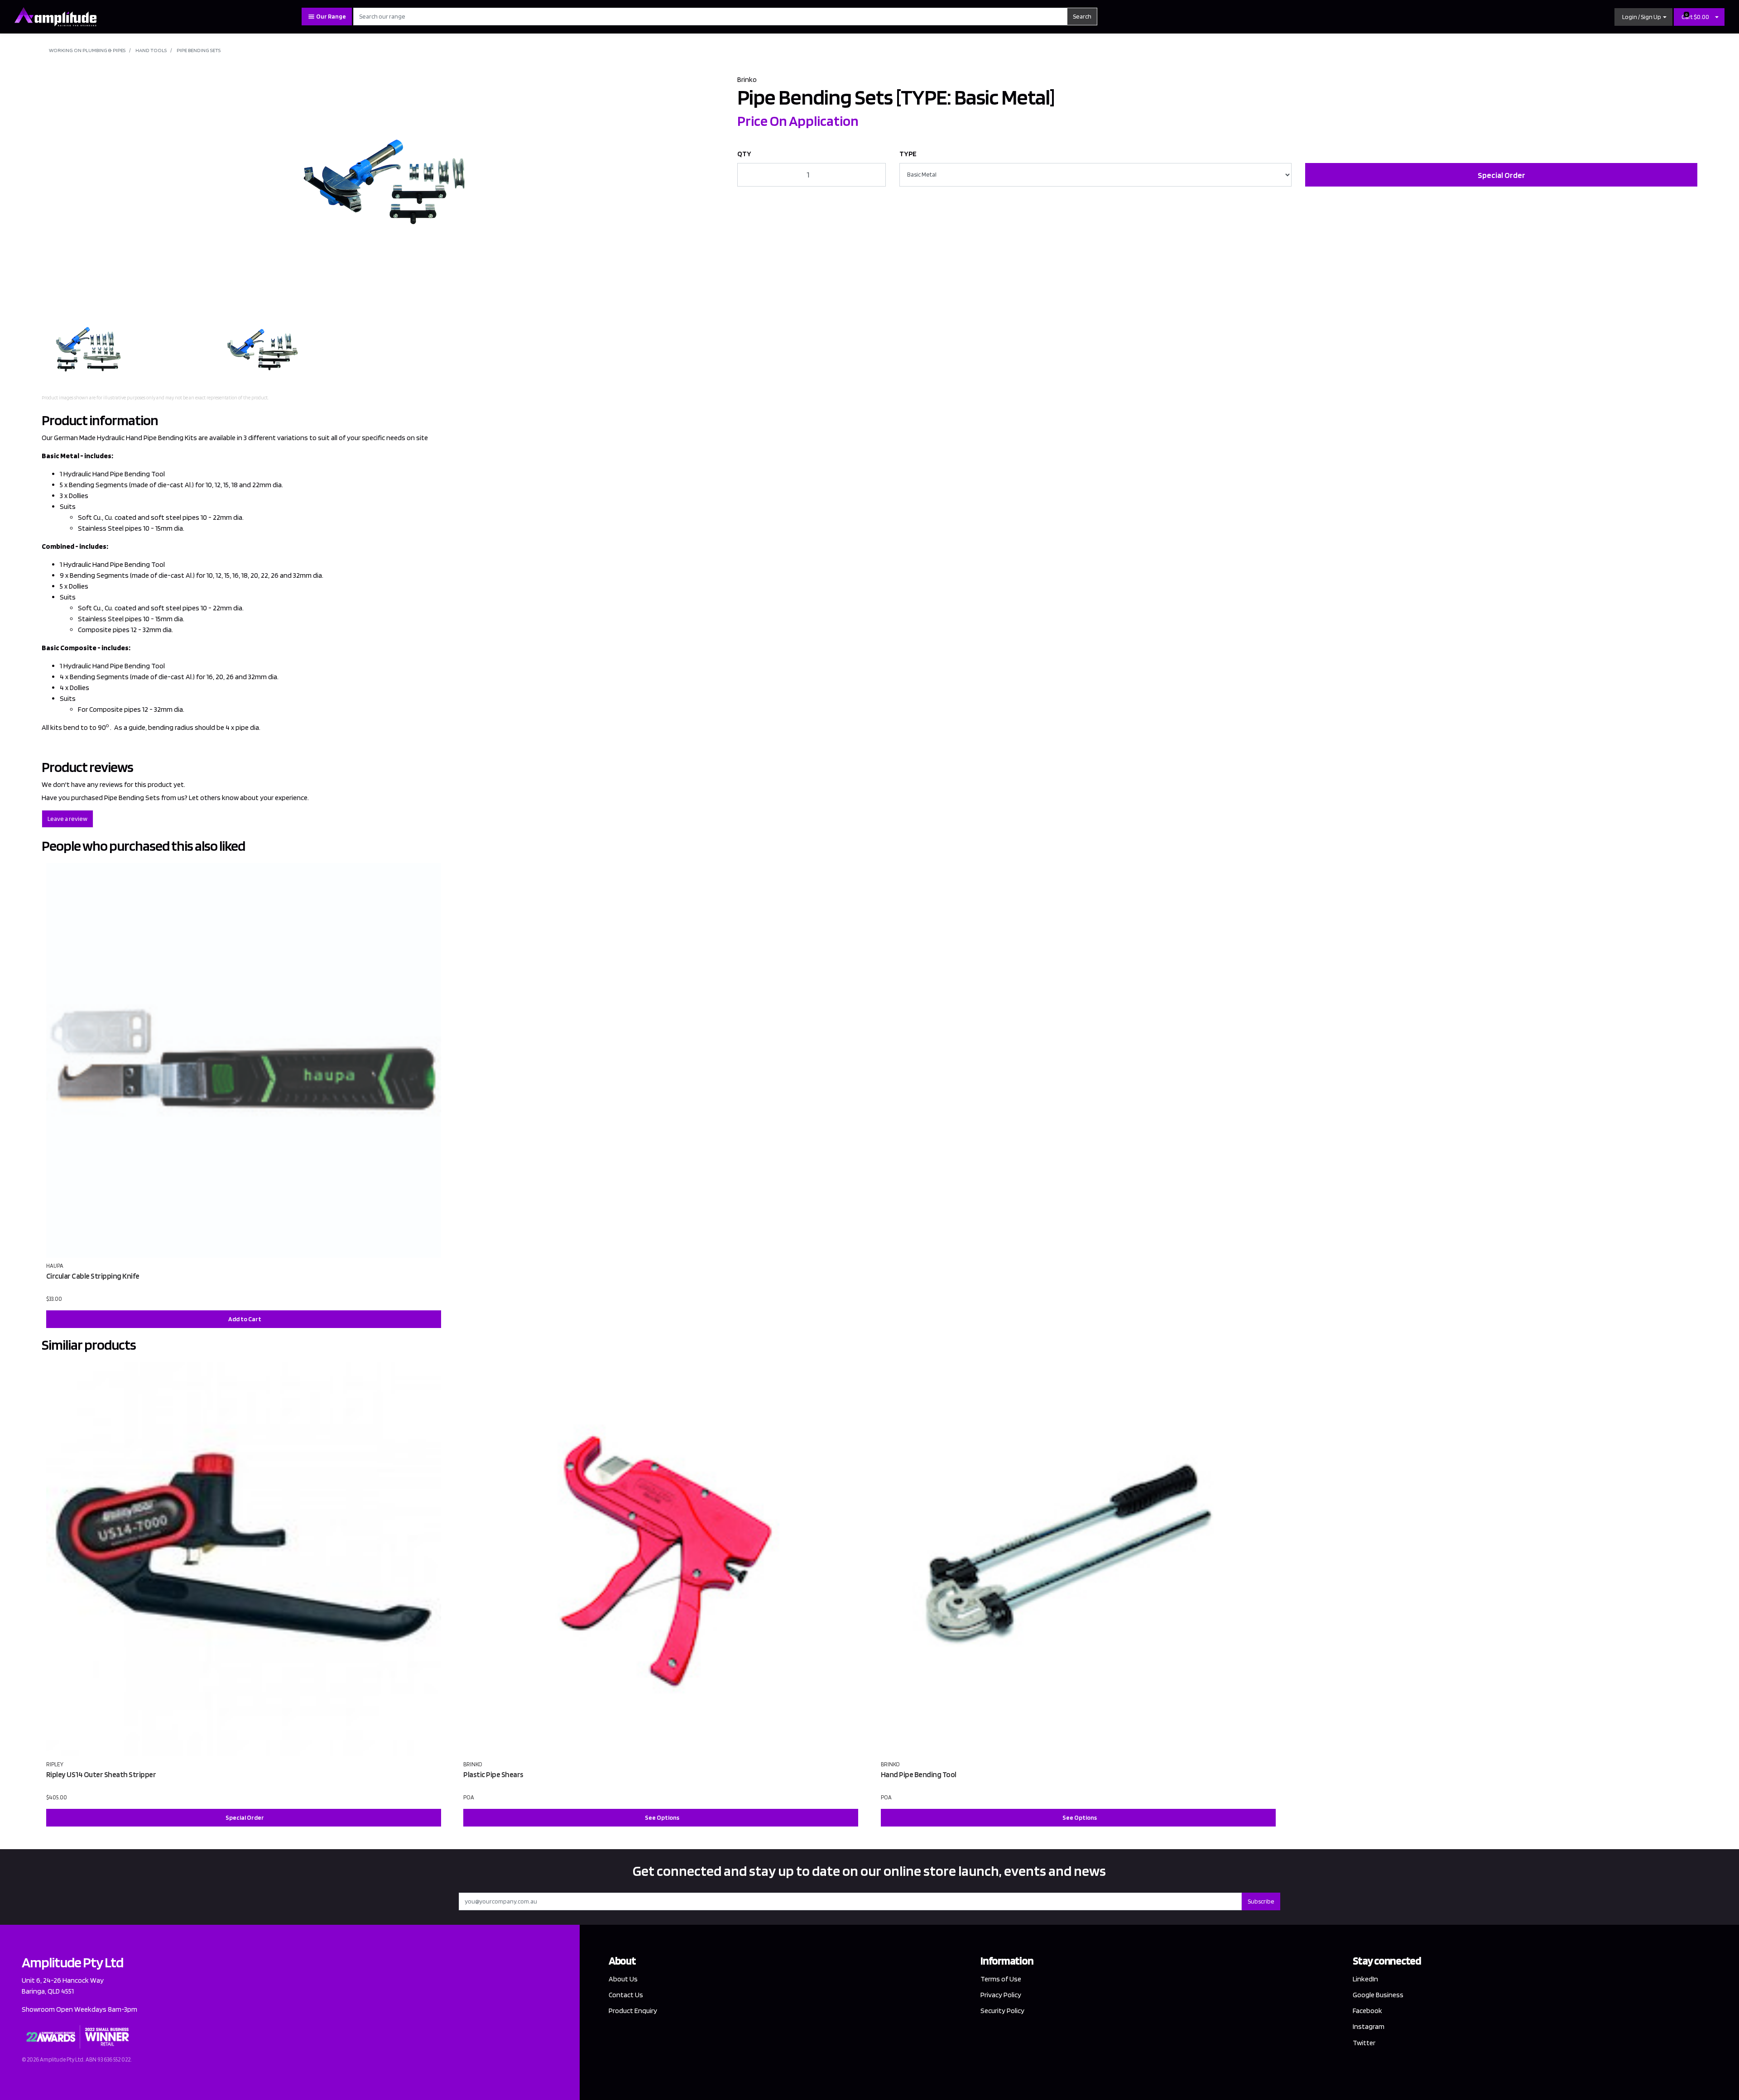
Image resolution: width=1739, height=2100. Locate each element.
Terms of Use (1001, 1979)
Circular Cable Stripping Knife (93, 1276)
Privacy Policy (1001, 1995)
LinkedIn (1365, 1979)
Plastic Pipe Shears (493, 1774)
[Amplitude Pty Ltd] (55, 16)
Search (1082, 16)
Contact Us (626, 1995)
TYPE (908, 154)
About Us (623, 1979)
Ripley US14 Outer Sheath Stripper (101, 1774)
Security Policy (1002, 2011)
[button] (1643, 17)
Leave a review (67, 819)
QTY (744, 154)
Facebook (1367, 2011)
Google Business (1378, 1995)
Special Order (1501, 175)
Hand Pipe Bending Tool (919, 1774)
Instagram (1369, 2026)
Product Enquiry (633, 2011)
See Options (662, 1817)
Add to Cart (245, 1319)
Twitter (1364, 2043)
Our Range (331, 16)
